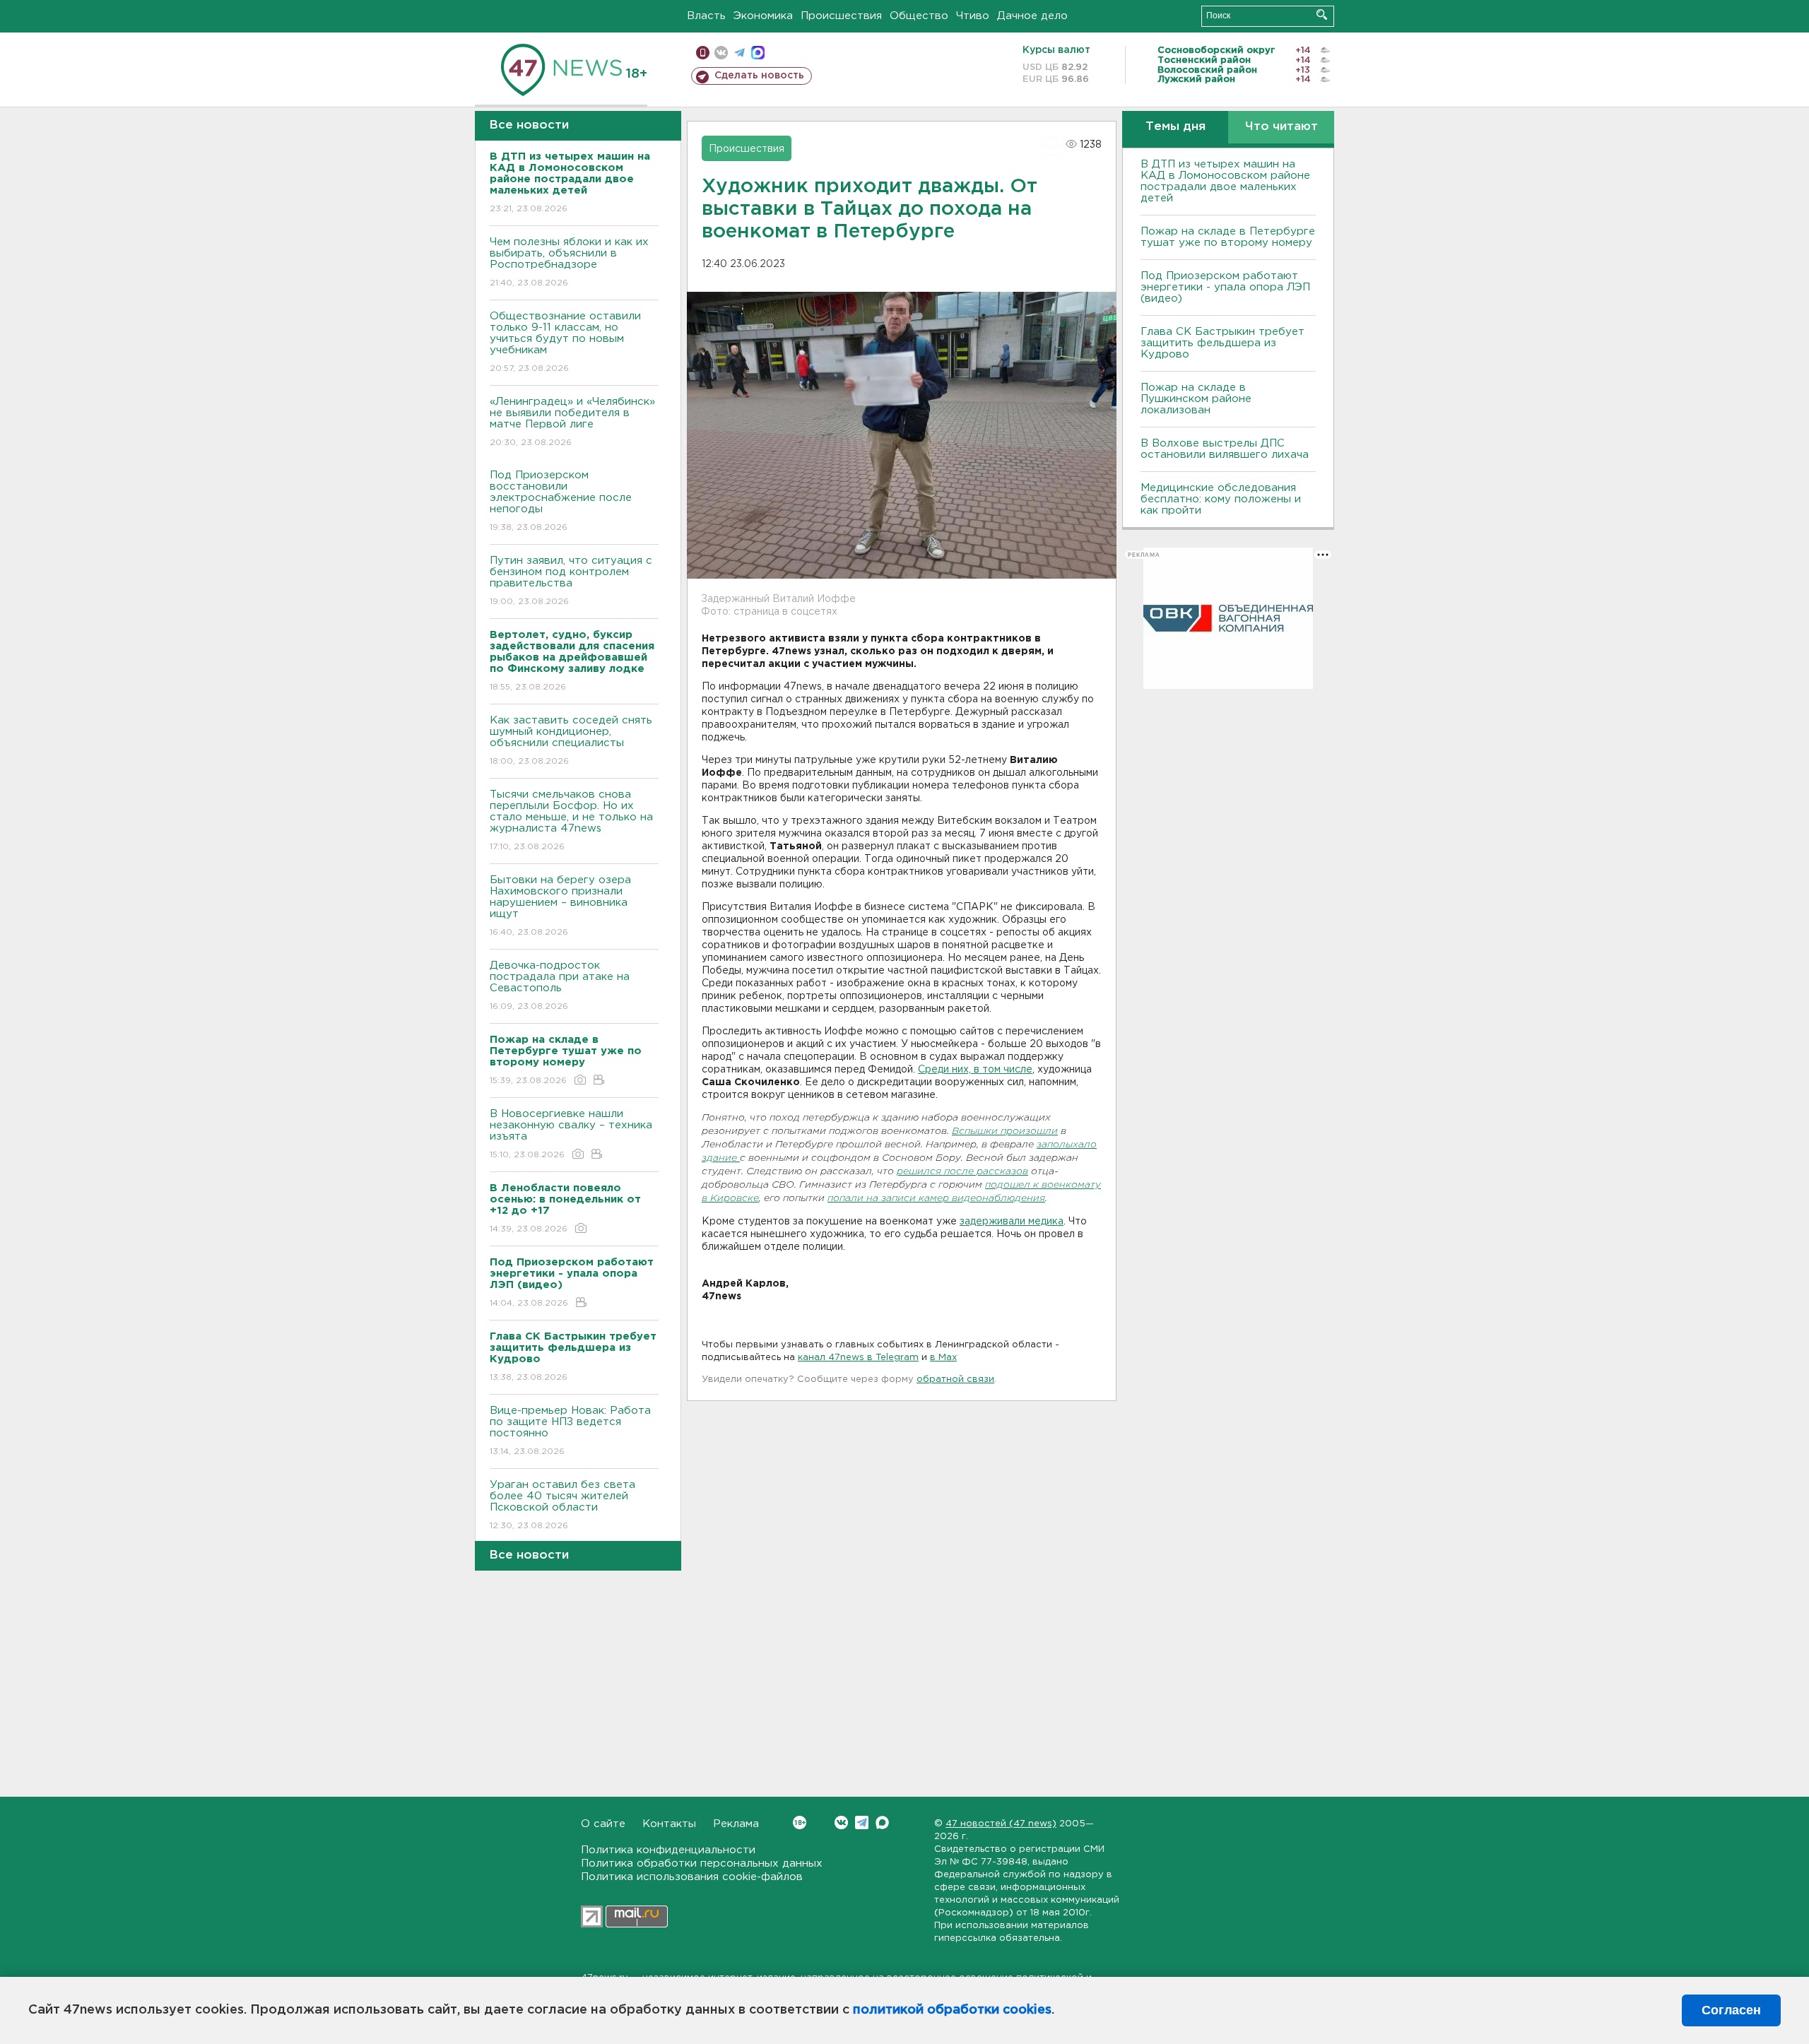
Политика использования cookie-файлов (692, 1877)
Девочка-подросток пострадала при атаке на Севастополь (560, 986)
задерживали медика (1012, 1222)
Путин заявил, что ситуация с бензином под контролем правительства (571, 581)
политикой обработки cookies (952, 2010)
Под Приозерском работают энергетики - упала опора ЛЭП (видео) (1225, 287)
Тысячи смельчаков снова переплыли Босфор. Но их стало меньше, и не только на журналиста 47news (571, 820)
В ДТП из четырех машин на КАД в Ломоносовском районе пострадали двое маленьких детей (1225, 181)
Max (882, 1823)
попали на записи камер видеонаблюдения (936, 1199)
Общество (919, 16)
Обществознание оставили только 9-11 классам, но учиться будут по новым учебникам (565, 342)
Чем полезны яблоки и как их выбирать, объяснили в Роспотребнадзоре (569, 262)
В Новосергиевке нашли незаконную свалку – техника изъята (571, 1134)
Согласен (1731, 2010)
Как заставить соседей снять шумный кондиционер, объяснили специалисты (571, 740)
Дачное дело (1032, 16)
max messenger (758, 53)
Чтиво (973, 16)
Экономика (763, 16)
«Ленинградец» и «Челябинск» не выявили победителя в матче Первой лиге (572, 422)
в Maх (943, 1358)
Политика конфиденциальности (668, 1850)
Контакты (669, 1824)
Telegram (862, 1823)
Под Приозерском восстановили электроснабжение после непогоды (561, 501)
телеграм (739, 53)
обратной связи (955, 1380)
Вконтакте (841, 1823)
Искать (1322, 14)
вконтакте (721, 53)
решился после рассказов (962, 1172)
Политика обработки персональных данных (702, 1863)
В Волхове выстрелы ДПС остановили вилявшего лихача (1225, 449)
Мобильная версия (703, 53)
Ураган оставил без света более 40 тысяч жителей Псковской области (562, 1505)
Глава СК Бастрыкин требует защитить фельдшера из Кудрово (1222, 343)
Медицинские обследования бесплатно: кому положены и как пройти (1221, 499)
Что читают (1281, 127)
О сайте (603, 1824)
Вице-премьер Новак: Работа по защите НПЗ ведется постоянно (570, 1431)
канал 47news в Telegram (858, 1358)
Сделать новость (759, 76)
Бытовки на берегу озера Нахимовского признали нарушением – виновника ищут (560, 906)
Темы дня (1175, 127)
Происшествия (841, 16)
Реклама (736, 1824)
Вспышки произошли (1005, 1132)
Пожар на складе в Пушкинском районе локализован (1196, 399)
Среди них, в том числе (975, 1070)
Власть (706, 16)
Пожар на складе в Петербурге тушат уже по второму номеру (1228, 237)
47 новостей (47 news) (1001, 1824)
